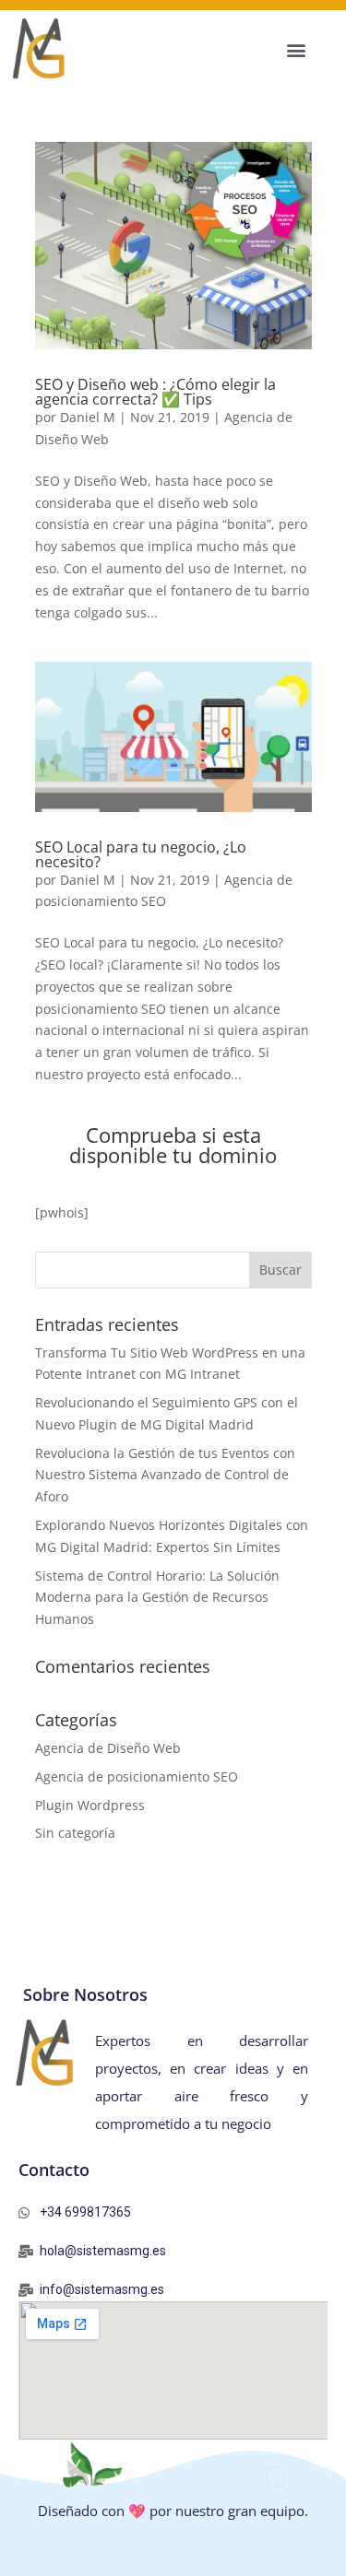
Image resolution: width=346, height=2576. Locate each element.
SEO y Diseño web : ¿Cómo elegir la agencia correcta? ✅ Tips (155, 392)
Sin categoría (75, 1833)
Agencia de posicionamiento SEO (137, 1776)
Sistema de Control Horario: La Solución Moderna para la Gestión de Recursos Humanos (157, 1598)
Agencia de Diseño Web (108, 1748)
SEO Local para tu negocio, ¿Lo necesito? (141, 854)
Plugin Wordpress (90, 1805)
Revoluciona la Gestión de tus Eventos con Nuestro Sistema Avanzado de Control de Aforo (165, 1475)
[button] (296, 49)
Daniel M (88, 417)
